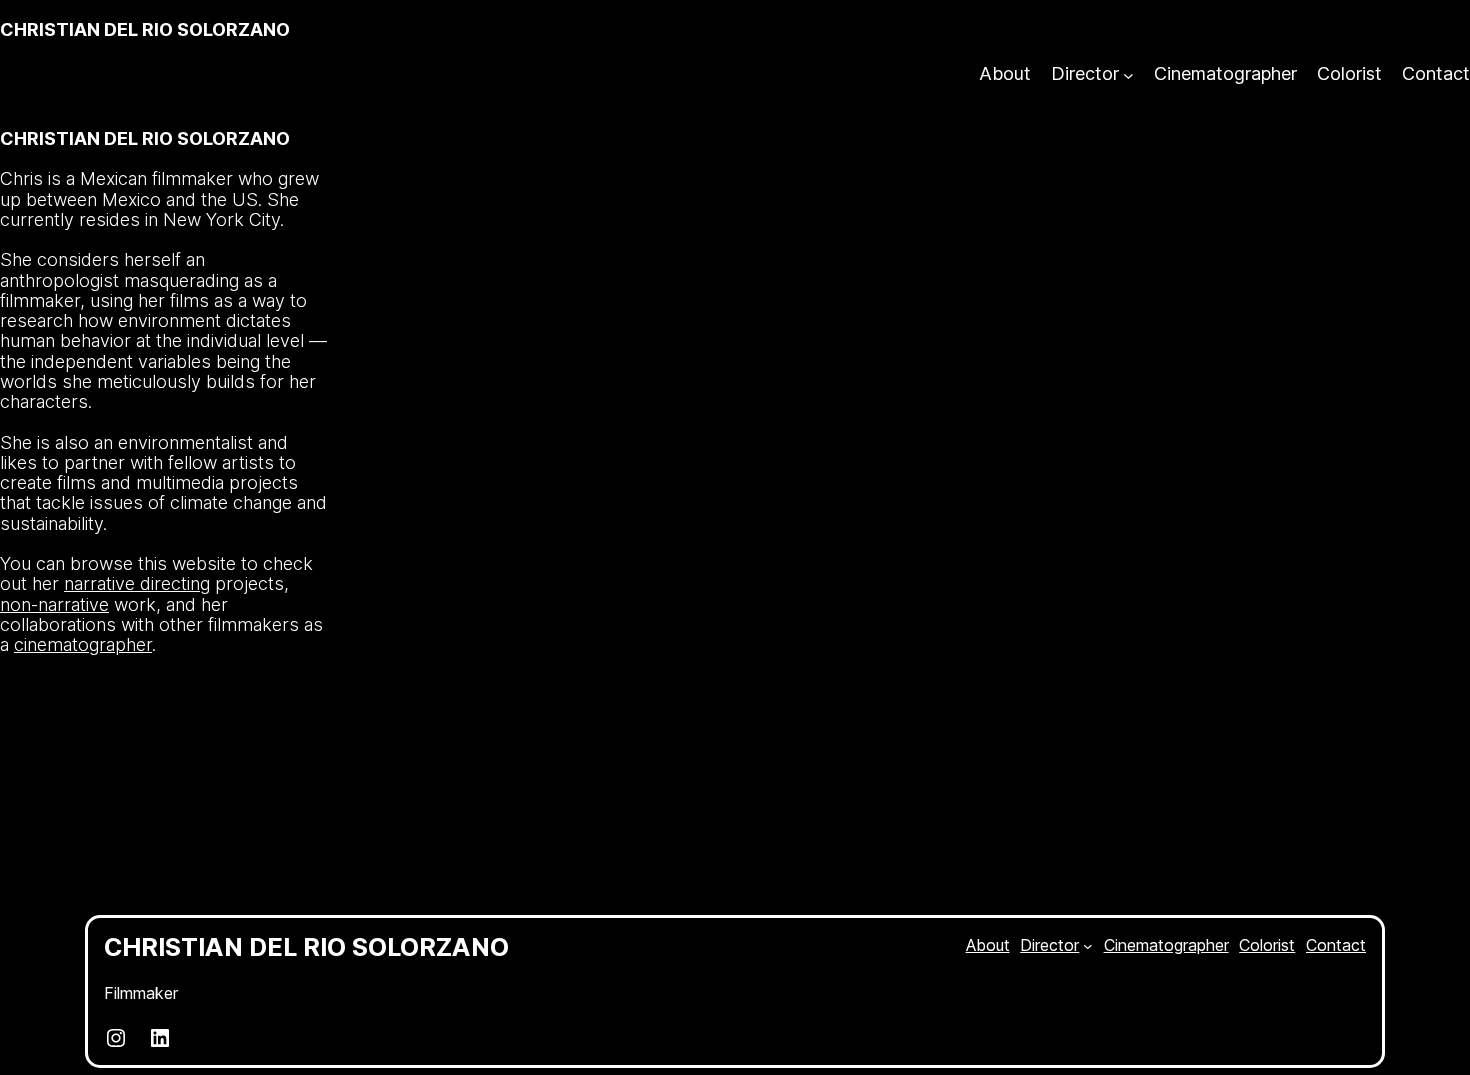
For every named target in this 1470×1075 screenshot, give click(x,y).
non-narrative (54, 604)
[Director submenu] (1128, 74)
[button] (377, 744)
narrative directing (137, 583)
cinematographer (83, 644)
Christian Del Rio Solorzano (145, 29)
